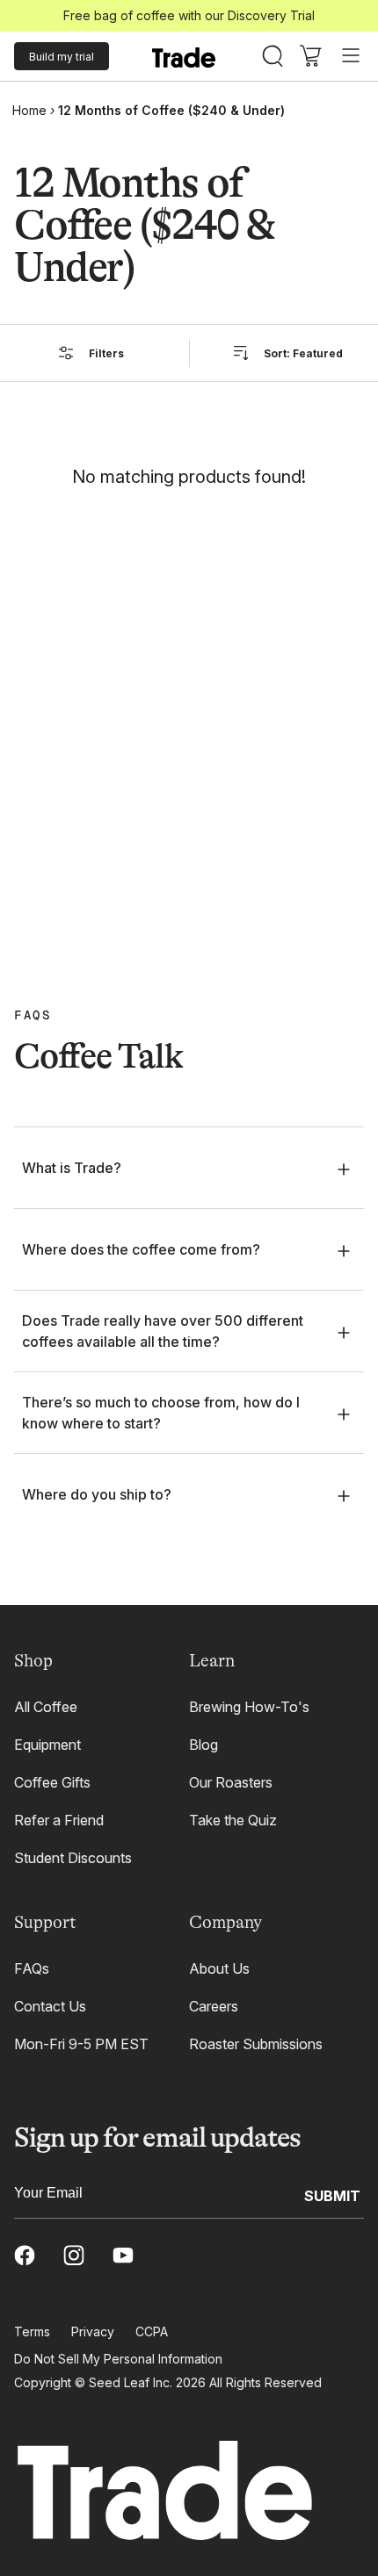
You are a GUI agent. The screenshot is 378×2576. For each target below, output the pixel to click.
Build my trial (62, 57)
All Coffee (46, 1707)
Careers (214, 2006)
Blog (204, 1745)
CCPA (152, 2331)
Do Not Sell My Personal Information (118, 2359)
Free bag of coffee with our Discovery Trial (189, 15)
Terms (32, 2331)
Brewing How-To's (249, 1707)
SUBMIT (332, 2195)
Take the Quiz (233, 1820)
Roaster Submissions (256, 2044)
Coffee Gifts (52, 1782)
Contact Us (50, 2006)
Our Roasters (231, 1782)
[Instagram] (74, 2256)
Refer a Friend (59, 1820)
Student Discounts (73, 1858)
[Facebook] (25, 2256)
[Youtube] (123, 2256)
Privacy (93, 2331)
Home (29, 110)
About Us (219, 1968)
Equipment (47, 1745)
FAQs (32, 1968)
